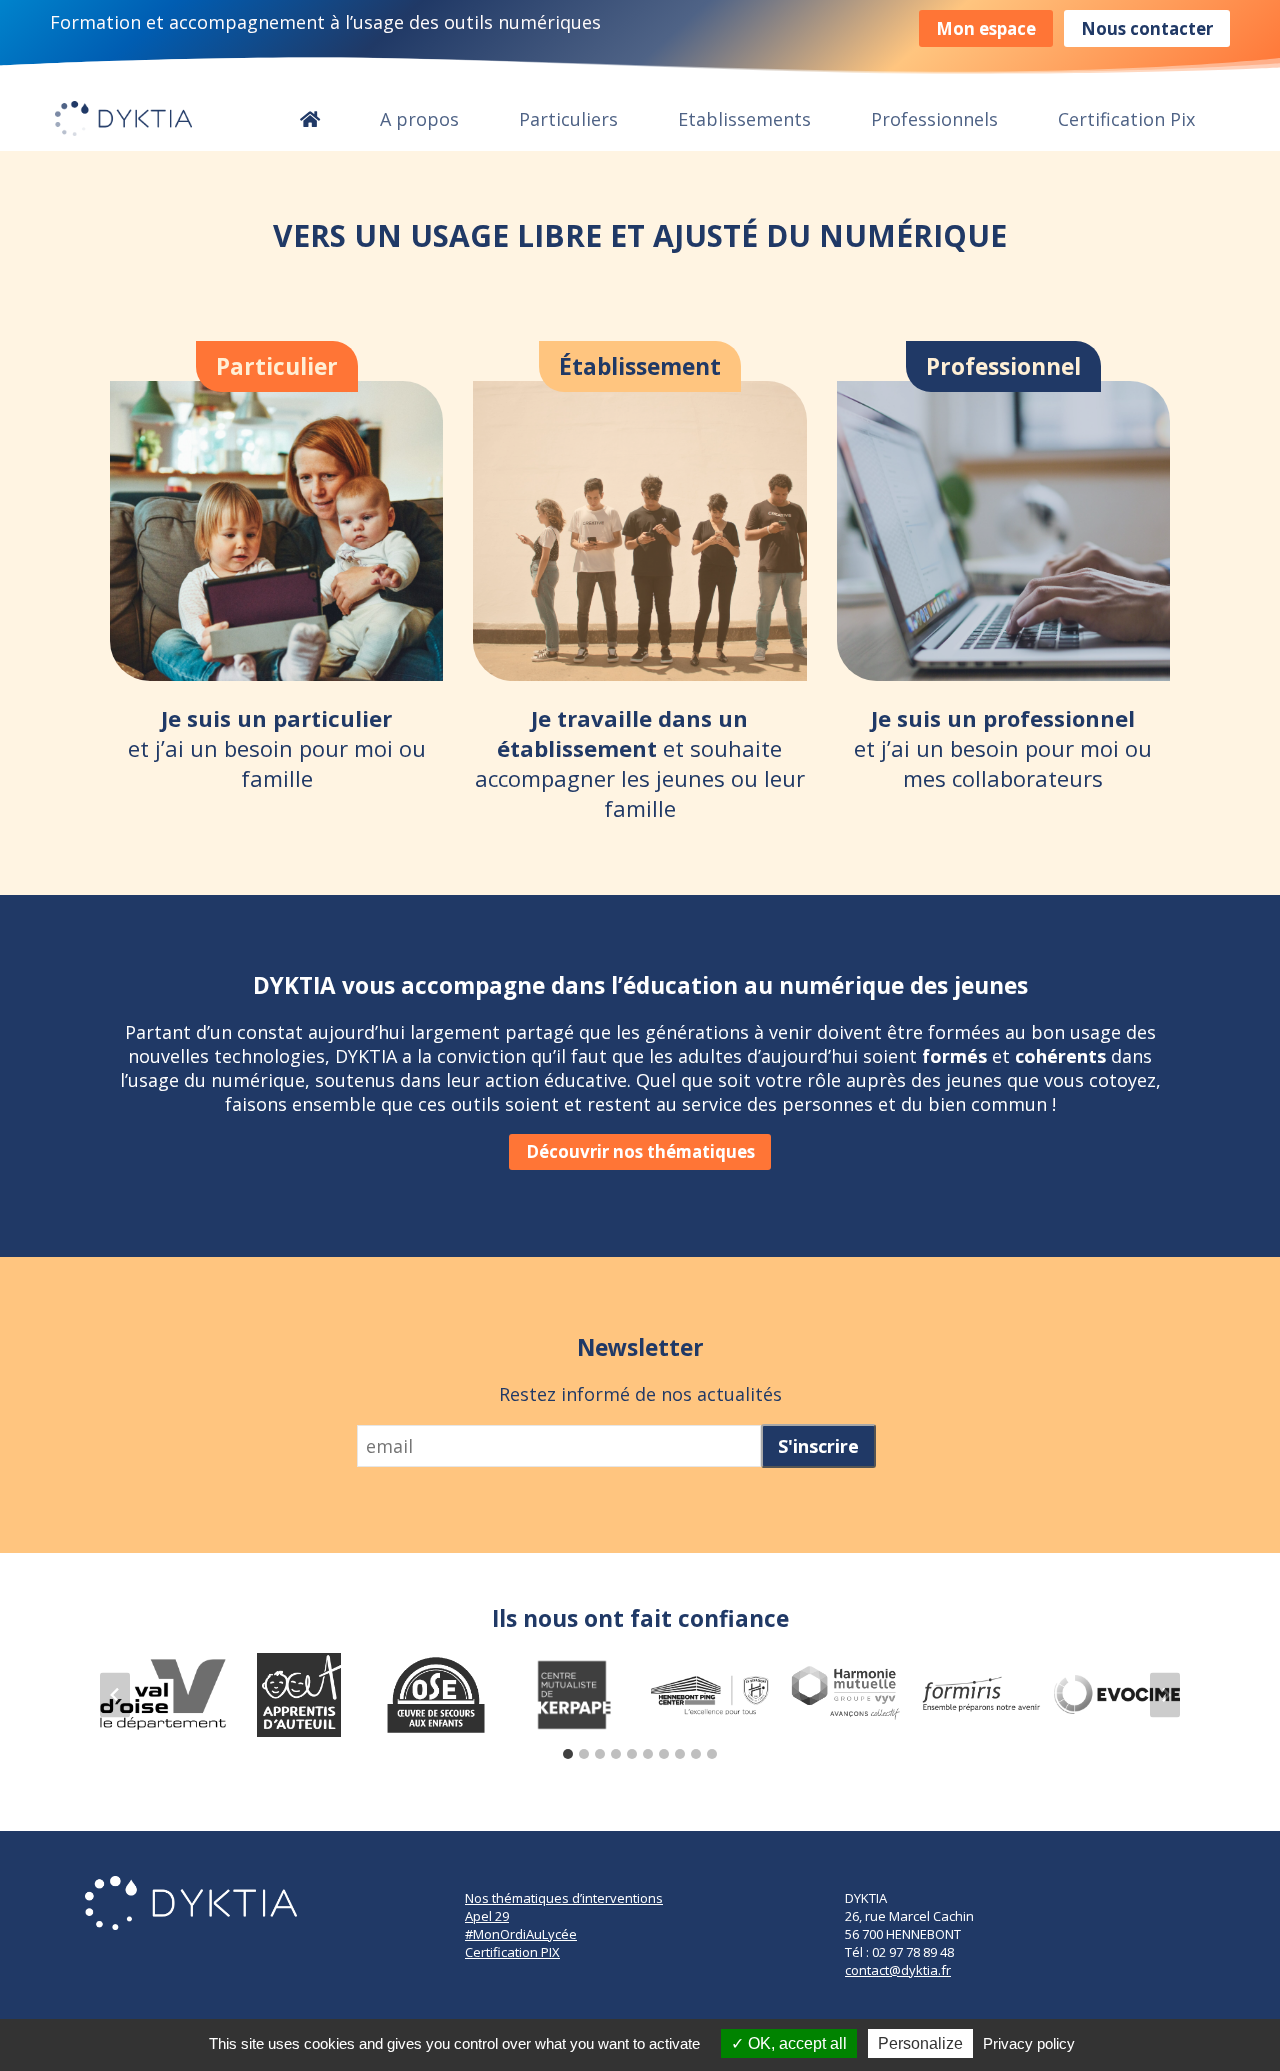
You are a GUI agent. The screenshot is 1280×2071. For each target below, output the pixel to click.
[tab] (568, 1754)
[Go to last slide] (115, 1694)
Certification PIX (512, 1952)
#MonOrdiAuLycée (521, 1934)
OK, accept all (795, 2043)
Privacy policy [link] (1029, 2043)
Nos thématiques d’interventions (564, 1898)
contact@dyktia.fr (898, 1970)
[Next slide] (1165, 1694)
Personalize (920, 2043)
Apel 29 (487, 1916)
